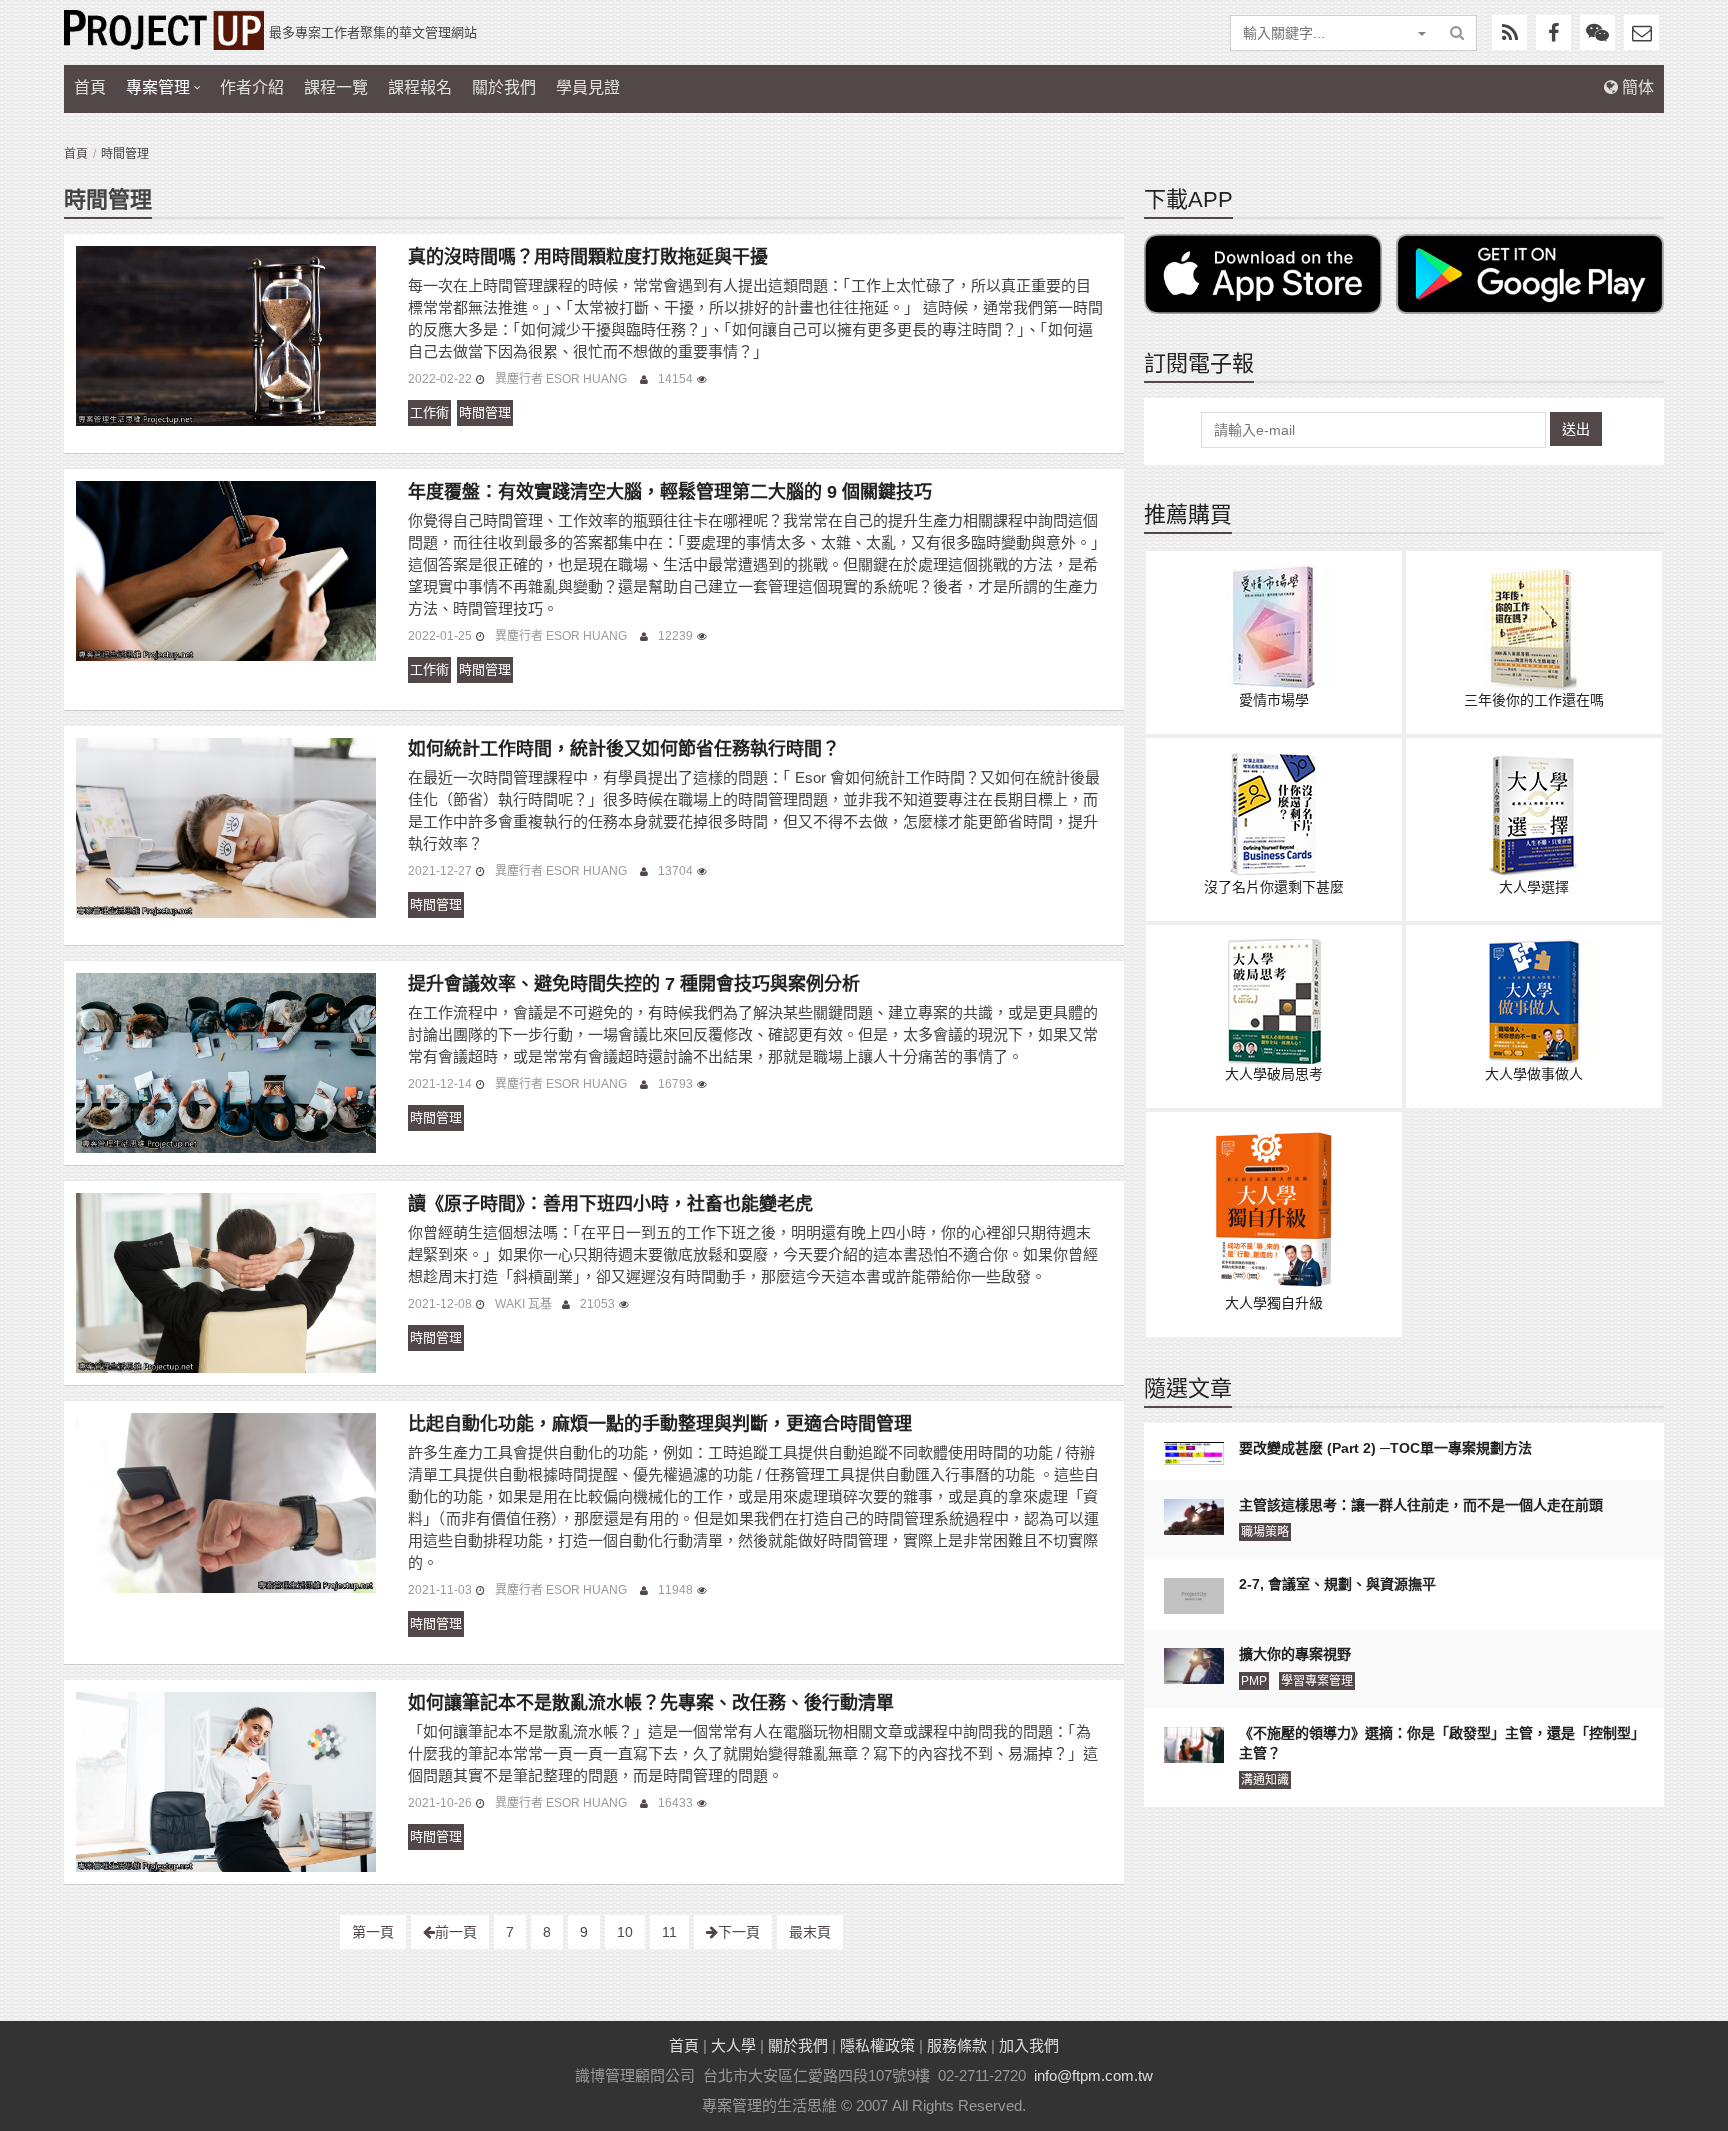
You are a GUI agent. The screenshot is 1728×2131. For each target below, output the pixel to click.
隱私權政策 (877, 2045)
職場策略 (1265, 1532)
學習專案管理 (1317, 1681)
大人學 (733, 2045)
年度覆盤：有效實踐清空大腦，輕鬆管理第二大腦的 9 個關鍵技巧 (670, 492)
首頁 (90, 87)
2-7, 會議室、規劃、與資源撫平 (1337, 1584)
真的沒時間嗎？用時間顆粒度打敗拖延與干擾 (588, 257)
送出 (1576, 429)
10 (625, 1932)
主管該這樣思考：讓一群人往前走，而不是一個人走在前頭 (1421, 1505)
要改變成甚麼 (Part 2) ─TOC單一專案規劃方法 (1385, 1448)
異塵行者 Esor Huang (562, 379)
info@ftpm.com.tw (1093, 2075)
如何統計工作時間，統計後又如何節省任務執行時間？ (624, 749)
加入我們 (1029, 2045)
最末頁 (810, 1932)
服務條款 (957, 2045)
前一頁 (456, 1932)
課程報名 (420, 87)
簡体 (1636, 87)
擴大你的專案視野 (1295, 1654)
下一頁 (739, 1932)
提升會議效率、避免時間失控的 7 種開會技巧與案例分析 (634, 984)
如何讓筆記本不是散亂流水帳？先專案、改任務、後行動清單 (651, 1703)
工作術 (429, 412)
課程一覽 (336, 87)
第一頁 (373, 1932)
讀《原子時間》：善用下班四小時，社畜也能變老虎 (610, 1204)
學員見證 (588, 87)
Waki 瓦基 (523, 1304)
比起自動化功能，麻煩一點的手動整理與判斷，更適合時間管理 (660, 1424)
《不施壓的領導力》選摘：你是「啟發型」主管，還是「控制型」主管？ (1438, 1743)
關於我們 (504, 87)
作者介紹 (252, 87)
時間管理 (485, 412)
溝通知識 (1265, 1780)
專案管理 (158, 87)
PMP (1254, 1681)
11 (669, 1932)
